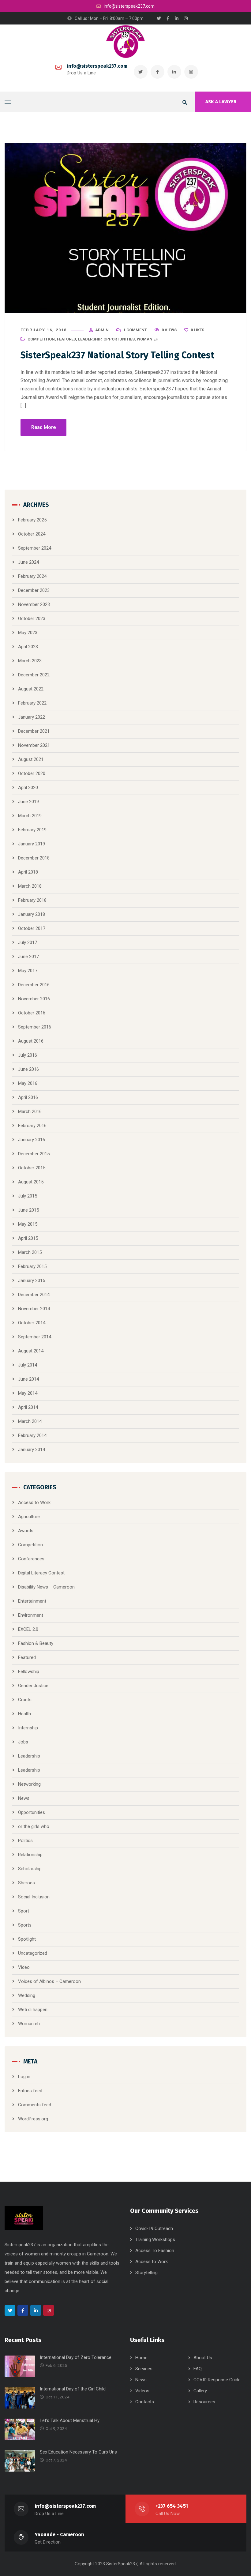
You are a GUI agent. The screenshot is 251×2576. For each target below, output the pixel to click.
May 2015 (28, 1224)
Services (144, 2369)
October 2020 (32, 773)
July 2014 (28, 1365)
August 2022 (31, 689)
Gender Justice (33, 1686)
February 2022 (32, 703)
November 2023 (34, 604)
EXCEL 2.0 (28, 1629)
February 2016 (32, 1126)
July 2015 (28, 1196)
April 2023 (28, 647)
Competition (41, 339)
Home (141, 2358)
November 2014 (34, 1309)
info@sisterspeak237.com (97, 66)
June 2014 (28, 1379)
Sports (25, 1925)
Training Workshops (155, 2239)
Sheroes (26, 1883)
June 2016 (28, 1069)
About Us (203, 2358)
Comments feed (35, 2105)
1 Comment (135, 330)
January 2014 (32, 1450)
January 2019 (32, 844)
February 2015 (32, 1266)
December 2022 (34, 675)
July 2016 (28, 1055)
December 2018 (34, 858)
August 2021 (31, 759)
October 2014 (32, 1323)
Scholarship (30, 1869)
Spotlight (27, 1939)
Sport (24, 1911)
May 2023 (28, 633)
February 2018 (32, 900)
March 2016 (30, 1111)
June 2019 (28, 802)
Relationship (30, 1855)
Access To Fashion (155, 2251)
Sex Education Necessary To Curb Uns (78, 2452)
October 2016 (32, 1013)
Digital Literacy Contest (41, 1573)
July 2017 (28, 942)
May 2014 (28, 1393)
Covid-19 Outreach (154, 2228)
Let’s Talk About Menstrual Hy (70, 2420)
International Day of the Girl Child (73, 2389)
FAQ (198, 2369)
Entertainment (32, 1601)
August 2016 (31, 1041)
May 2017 (28, 971)
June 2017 (28, 957)
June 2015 (28, 1210)
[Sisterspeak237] (125, 42)
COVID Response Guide (217, 2380)
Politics (25, 1841)
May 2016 (28, 1083)
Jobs (23, 1742)
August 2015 (31, 1182)
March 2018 (30, 886)
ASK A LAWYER (221, 102)
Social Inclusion (34, 1897)
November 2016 (34, 999)
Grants (25, 1700)
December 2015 (34, 1154)
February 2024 (32, 576)
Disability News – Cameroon (46, 1587)
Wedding (27, 1995)
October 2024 (32, 534)
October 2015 (32, 1168)
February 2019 (32, 830)
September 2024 (35, 548)
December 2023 (34, 590)
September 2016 (35, 1027)
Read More (43, 427)
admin (102, 330)
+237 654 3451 (172, 2506)
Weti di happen (33, 2010)
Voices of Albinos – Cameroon (49, 1981)
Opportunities (119, 339)
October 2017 (32, 928)
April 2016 (28, 1097)
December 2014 (34, 1295)
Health (24, 1714)
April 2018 (28, 872)
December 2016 (34, 985)
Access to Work (34, 1502)
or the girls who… (35, 1826)
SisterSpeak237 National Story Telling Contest (117, 355)
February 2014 (32, 1435)
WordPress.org (33, 2119)
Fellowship (29, 1672)
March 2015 (30, 1252)
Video (24, 1967)
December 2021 (34, 731)
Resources (204, 2402)
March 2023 (30, 661)
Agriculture (29, 1517)
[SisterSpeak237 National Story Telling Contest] (125, 228)
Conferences (31, 1559)
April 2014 (28, 1407)
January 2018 (32, 914)
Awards (26, 1531)
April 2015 (28, 1238)
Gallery (200, 2391)
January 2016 (32, 1140)
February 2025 (32, 520)
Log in (24, 2077)
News (24, 1798)
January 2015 (32, 1280)
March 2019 (30, 816)
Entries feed (30, 2091)
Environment (31, 1615)
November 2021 (34, 745)
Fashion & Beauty (36, 1643)
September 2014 (35, 1337)
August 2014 (31, 1351)
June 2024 (28, 562)
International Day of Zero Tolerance (76, 2357)
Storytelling (146, 2273)
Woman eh (148, 339)
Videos (142, 2391)
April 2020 (28, 788)
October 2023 (32, 619)
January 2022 (32, 717)
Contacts (145, 2402)
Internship (28, 1728)
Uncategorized (33, 1953)
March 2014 (30, 1421)
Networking (29, 1784)
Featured (66, 339)
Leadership (90, 339)
